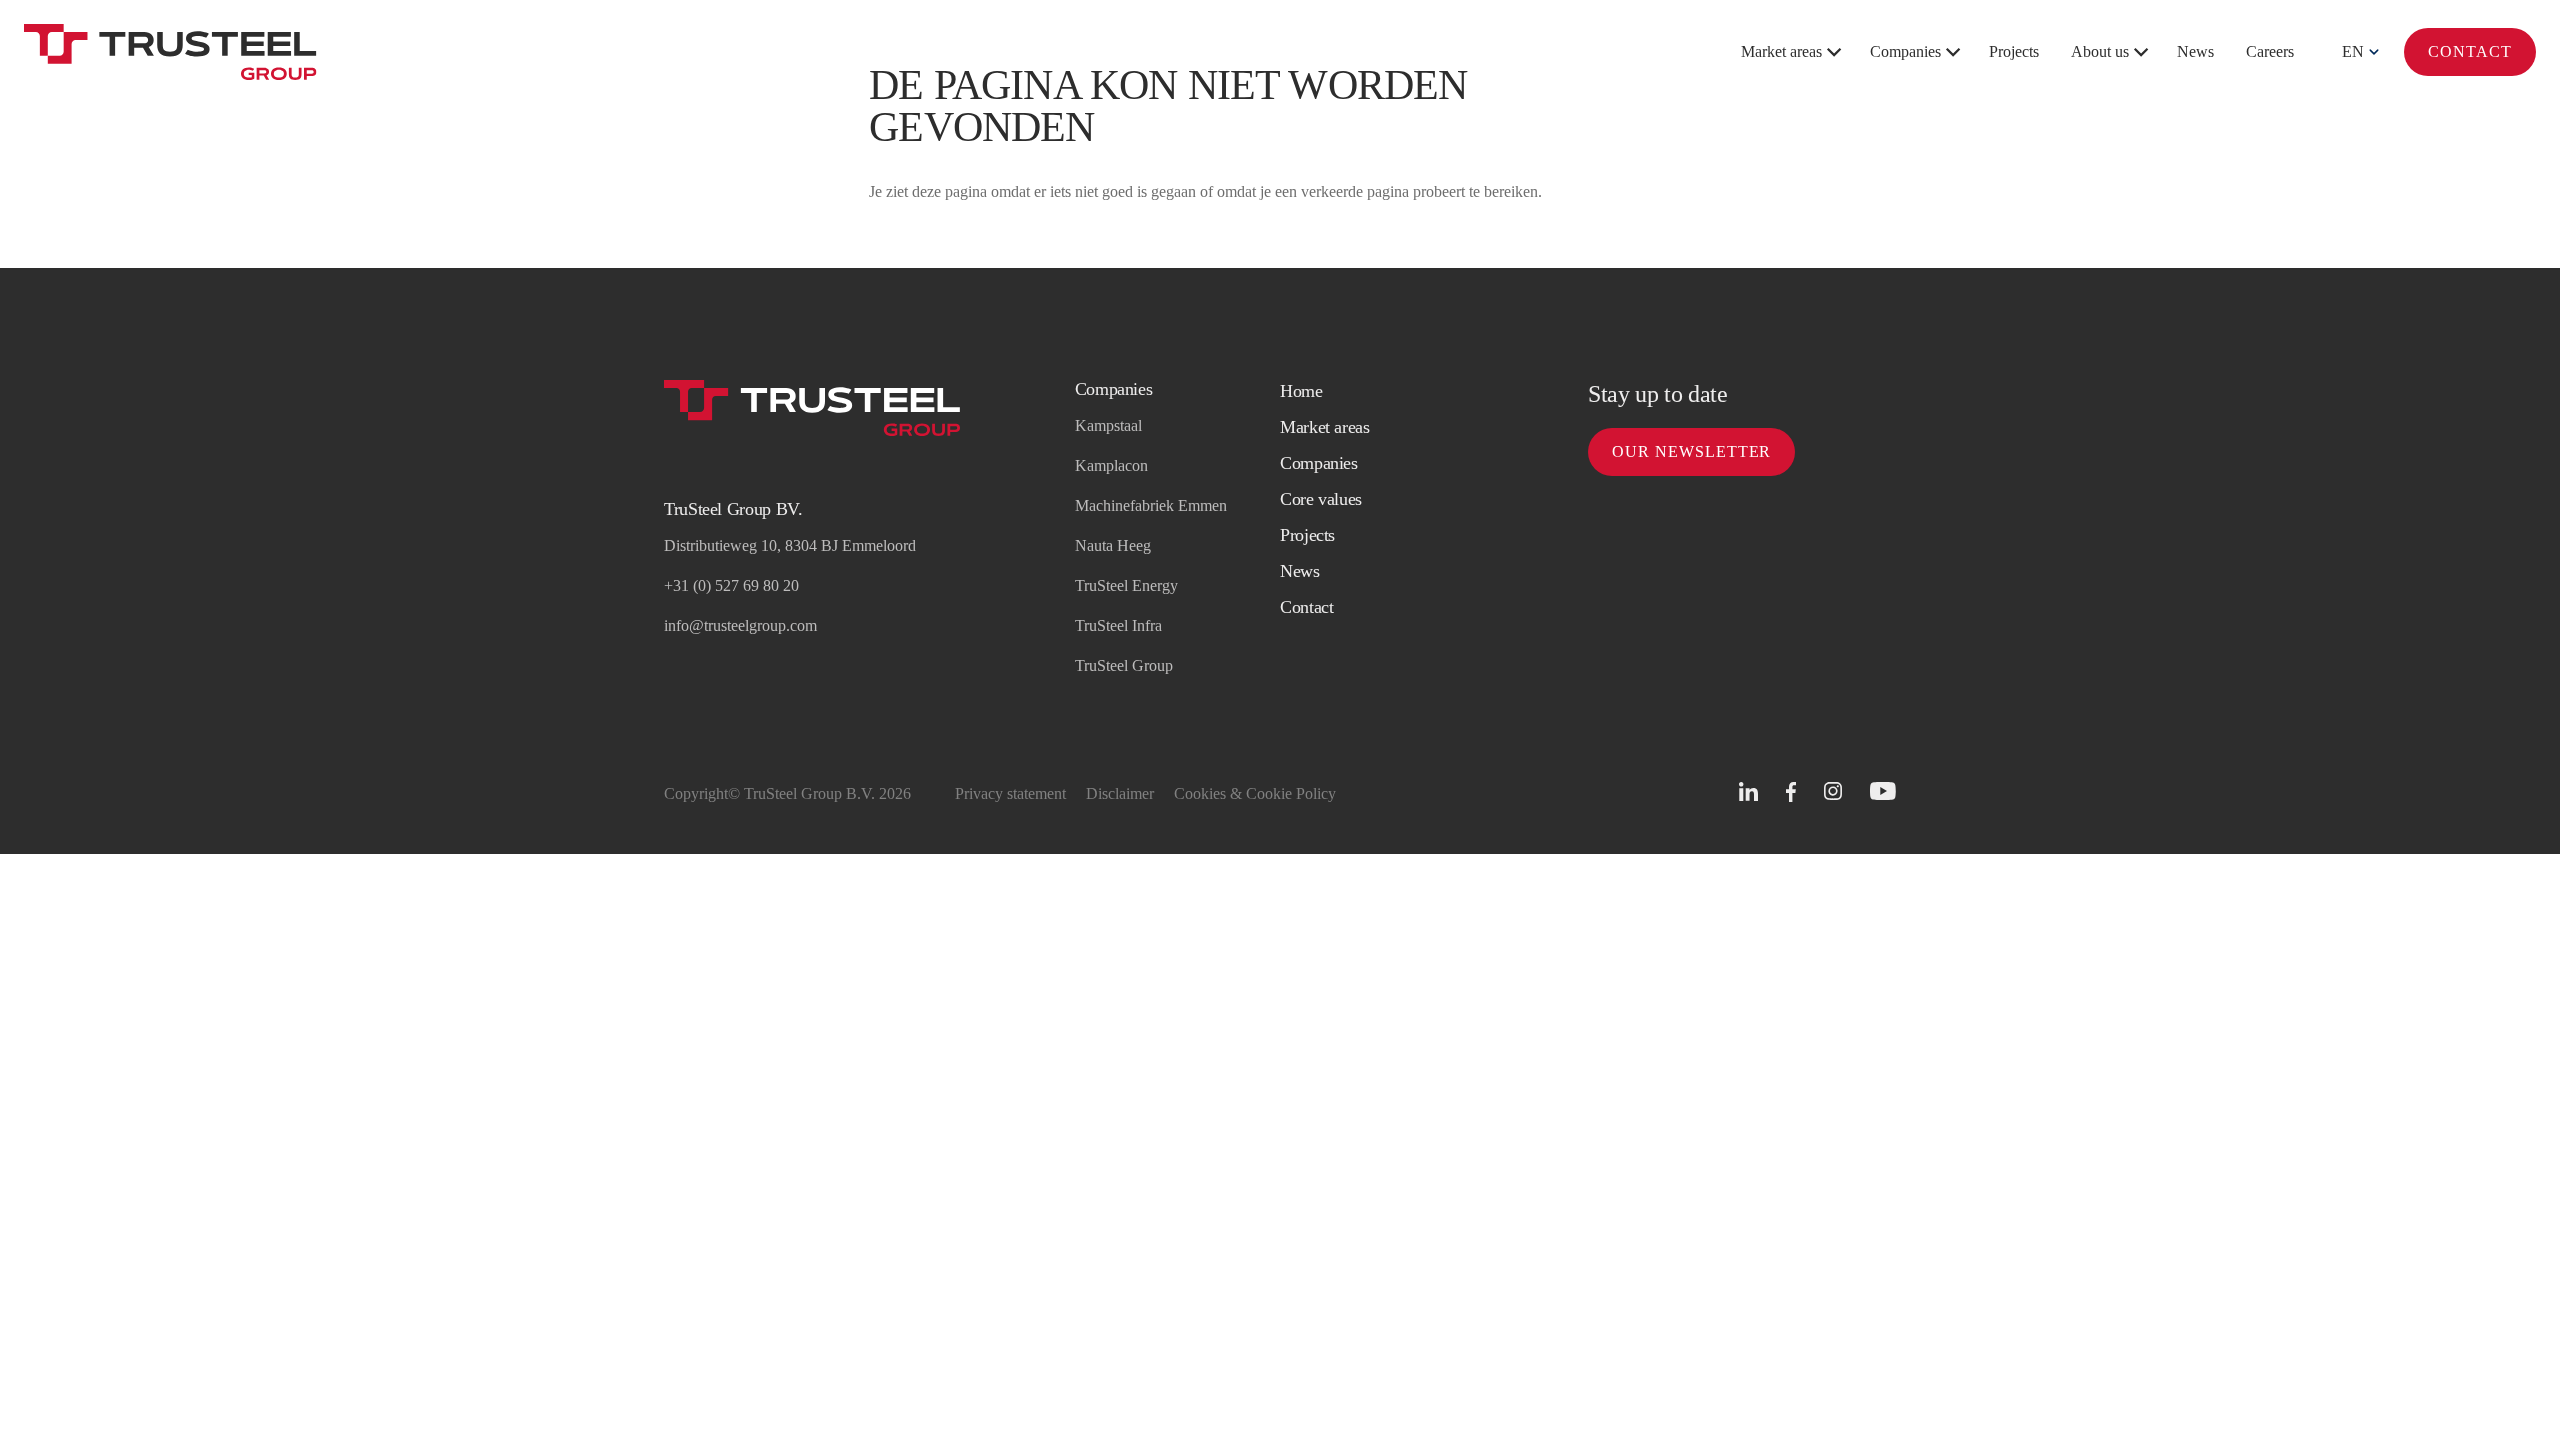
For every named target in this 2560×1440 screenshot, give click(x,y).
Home (1301, 391)
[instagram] (1833, 791)
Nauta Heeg (1113, 545)
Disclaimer (1120, 793)
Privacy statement (1010, 793)
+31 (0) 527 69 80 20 (731, 585)
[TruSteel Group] (170, 52)
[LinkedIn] (1748, 791)
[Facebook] (1791, 792)
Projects (2014, 51)
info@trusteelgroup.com (740, 625)
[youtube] (1883, 791)
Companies (1905, 51)
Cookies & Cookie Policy (1255, 793)
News (2195, 51)
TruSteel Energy (1126, 585)
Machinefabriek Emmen (1151, 505)
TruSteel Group (1124, 665)
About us (2100, 51)
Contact (2470, 51)
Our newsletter (1691, 451)
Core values (1321, 499)
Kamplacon (1111, 465)
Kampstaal (1108, 425)
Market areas (1781, 51)
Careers (2270, 51)
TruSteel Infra (1118, 625)
